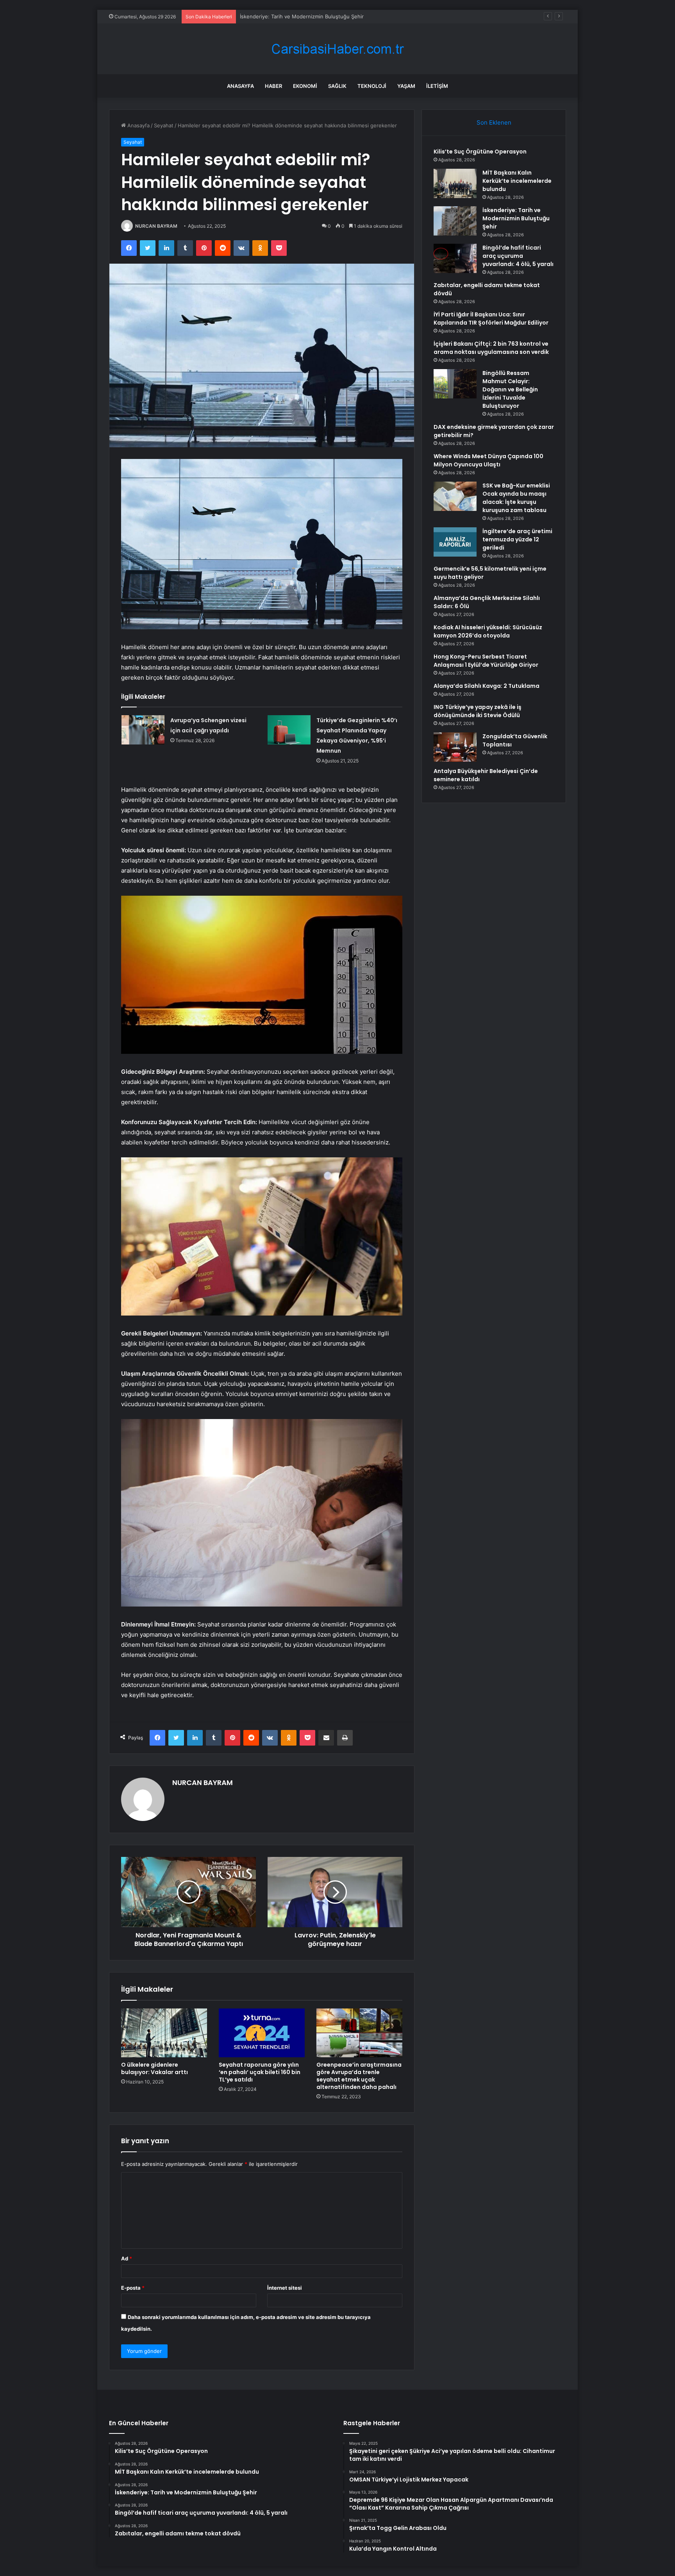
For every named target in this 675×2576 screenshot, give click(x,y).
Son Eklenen (494, 122)
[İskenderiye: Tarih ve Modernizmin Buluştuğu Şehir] (455, 221)
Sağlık (337, 86)
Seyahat (164, 125)
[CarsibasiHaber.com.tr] (337, 49)
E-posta (133, 2288)
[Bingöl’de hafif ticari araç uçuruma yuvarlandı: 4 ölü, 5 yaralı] (455, 258)
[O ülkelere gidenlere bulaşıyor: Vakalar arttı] (164, 2033)
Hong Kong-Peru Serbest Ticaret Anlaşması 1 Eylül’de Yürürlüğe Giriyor (486, 661)
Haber (273, 86)
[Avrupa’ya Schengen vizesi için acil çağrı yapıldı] (143, 730)
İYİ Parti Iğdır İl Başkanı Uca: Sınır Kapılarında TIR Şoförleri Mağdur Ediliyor (491, 319)
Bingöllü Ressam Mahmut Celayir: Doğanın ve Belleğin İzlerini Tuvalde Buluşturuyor (510, 389)
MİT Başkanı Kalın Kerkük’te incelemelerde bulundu (517, 181)
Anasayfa (240, 86)
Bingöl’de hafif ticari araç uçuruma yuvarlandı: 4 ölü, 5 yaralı (518, 256)
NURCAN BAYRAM (156, 226)
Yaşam (406, 86)
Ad (127, 2258)
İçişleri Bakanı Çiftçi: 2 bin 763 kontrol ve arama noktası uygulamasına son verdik (491, 348)
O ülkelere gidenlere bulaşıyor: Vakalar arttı (154, 2068)
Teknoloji (372, 86)
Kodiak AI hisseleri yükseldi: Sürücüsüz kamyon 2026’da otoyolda (488, 631)
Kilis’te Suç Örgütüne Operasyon (480, 152)
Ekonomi (305, 86)
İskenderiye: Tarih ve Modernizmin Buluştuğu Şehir (516, 218)
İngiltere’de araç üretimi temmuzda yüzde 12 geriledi (517, 539)
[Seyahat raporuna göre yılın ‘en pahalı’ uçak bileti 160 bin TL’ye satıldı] (262, 2033)
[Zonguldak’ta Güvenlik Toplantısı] (455, 747)
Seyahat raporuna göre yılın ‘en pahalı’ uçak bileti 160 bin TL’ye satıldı (260, 2072)
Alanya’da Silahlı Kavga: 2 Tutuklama (487, 686)
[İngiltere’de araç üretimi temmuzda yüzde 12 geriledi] (455, 542)
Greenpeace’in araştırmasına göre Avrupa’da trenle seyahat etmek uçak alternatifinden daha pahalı (359, 2076)
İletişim (437, 86)
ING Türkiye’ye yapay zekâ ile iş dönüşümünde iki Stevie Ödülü (478, 711)
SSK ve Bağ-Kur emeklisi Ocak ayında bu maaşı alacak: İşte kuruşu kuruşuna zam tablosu (516, 498)
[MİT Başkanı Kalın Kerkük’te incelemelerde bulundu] (455, 183)
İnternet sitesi (285, 2288)
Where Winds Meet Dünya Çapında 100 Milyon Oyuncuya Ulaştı (488, 460)
